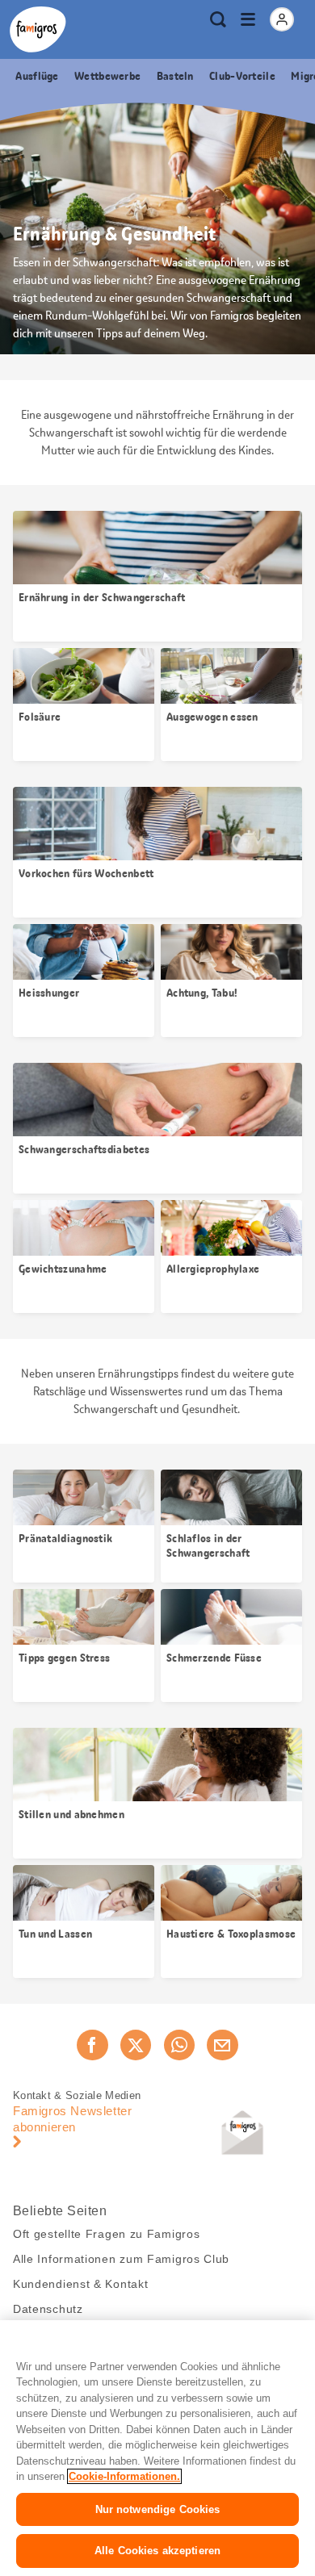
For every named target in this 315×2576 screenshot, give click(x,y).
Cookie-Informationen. (124, 2476)
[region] (157, 2448)
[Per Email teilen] (222, 2045)
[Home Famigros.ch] (38, 29)
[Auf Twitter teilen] (136, 2045)
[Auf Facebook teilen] (92, 2045)
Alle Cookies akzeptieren (157, 2551)
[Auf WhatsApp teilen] (179, 2045)
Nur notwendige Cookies (158, 2509)
